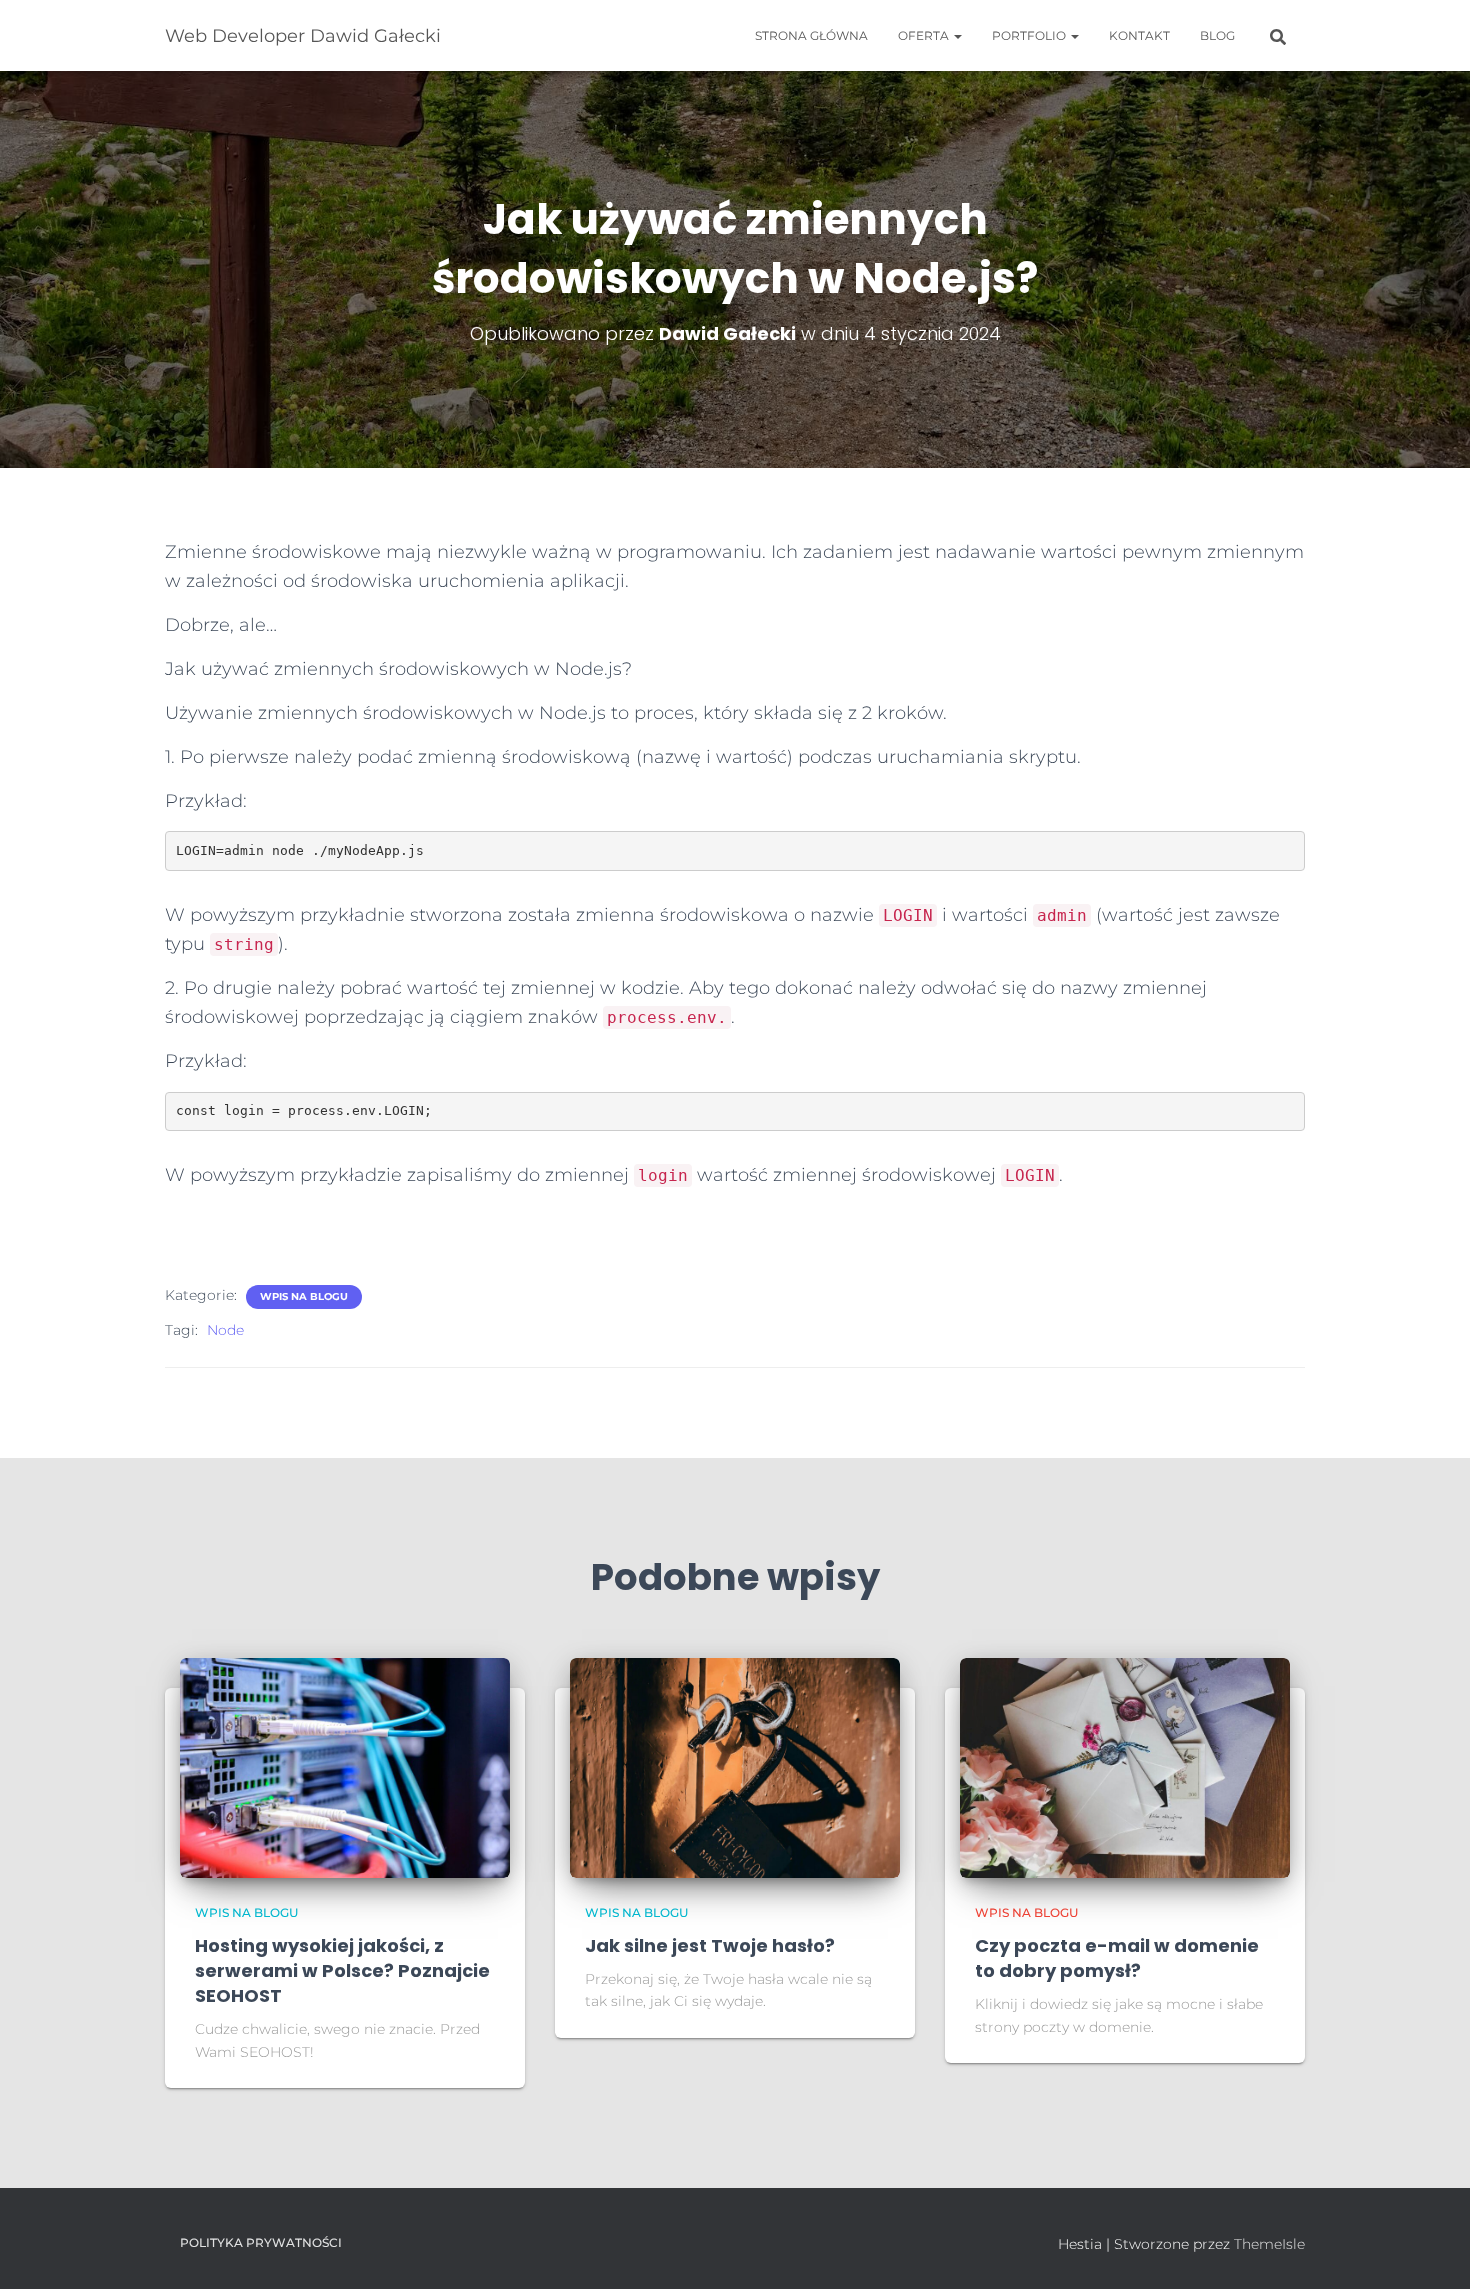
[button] (957, 35)
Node (225, 1330)
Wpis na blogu (304, 1296)
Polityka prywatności (261, 2242)
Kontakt (1139, 35)
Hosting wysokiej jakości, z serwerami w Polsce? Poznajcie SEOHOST (342, 1970)
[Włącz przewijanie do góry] (1430, 2249)
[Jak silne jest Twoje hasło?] (735, 1767)
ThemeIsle (1269, 2244)
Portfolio (1030, 35)
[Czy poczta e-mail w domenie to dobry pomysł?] (1125, 1767)
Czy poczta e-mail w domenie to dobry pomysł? (1117, 1958)
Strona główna (811, 35)
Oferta (925, 35)
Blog (1217, 35)
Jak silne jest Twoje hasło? (710, 1945)
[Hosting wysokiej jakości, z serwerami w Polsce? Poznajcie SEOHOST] (345, 1767)
